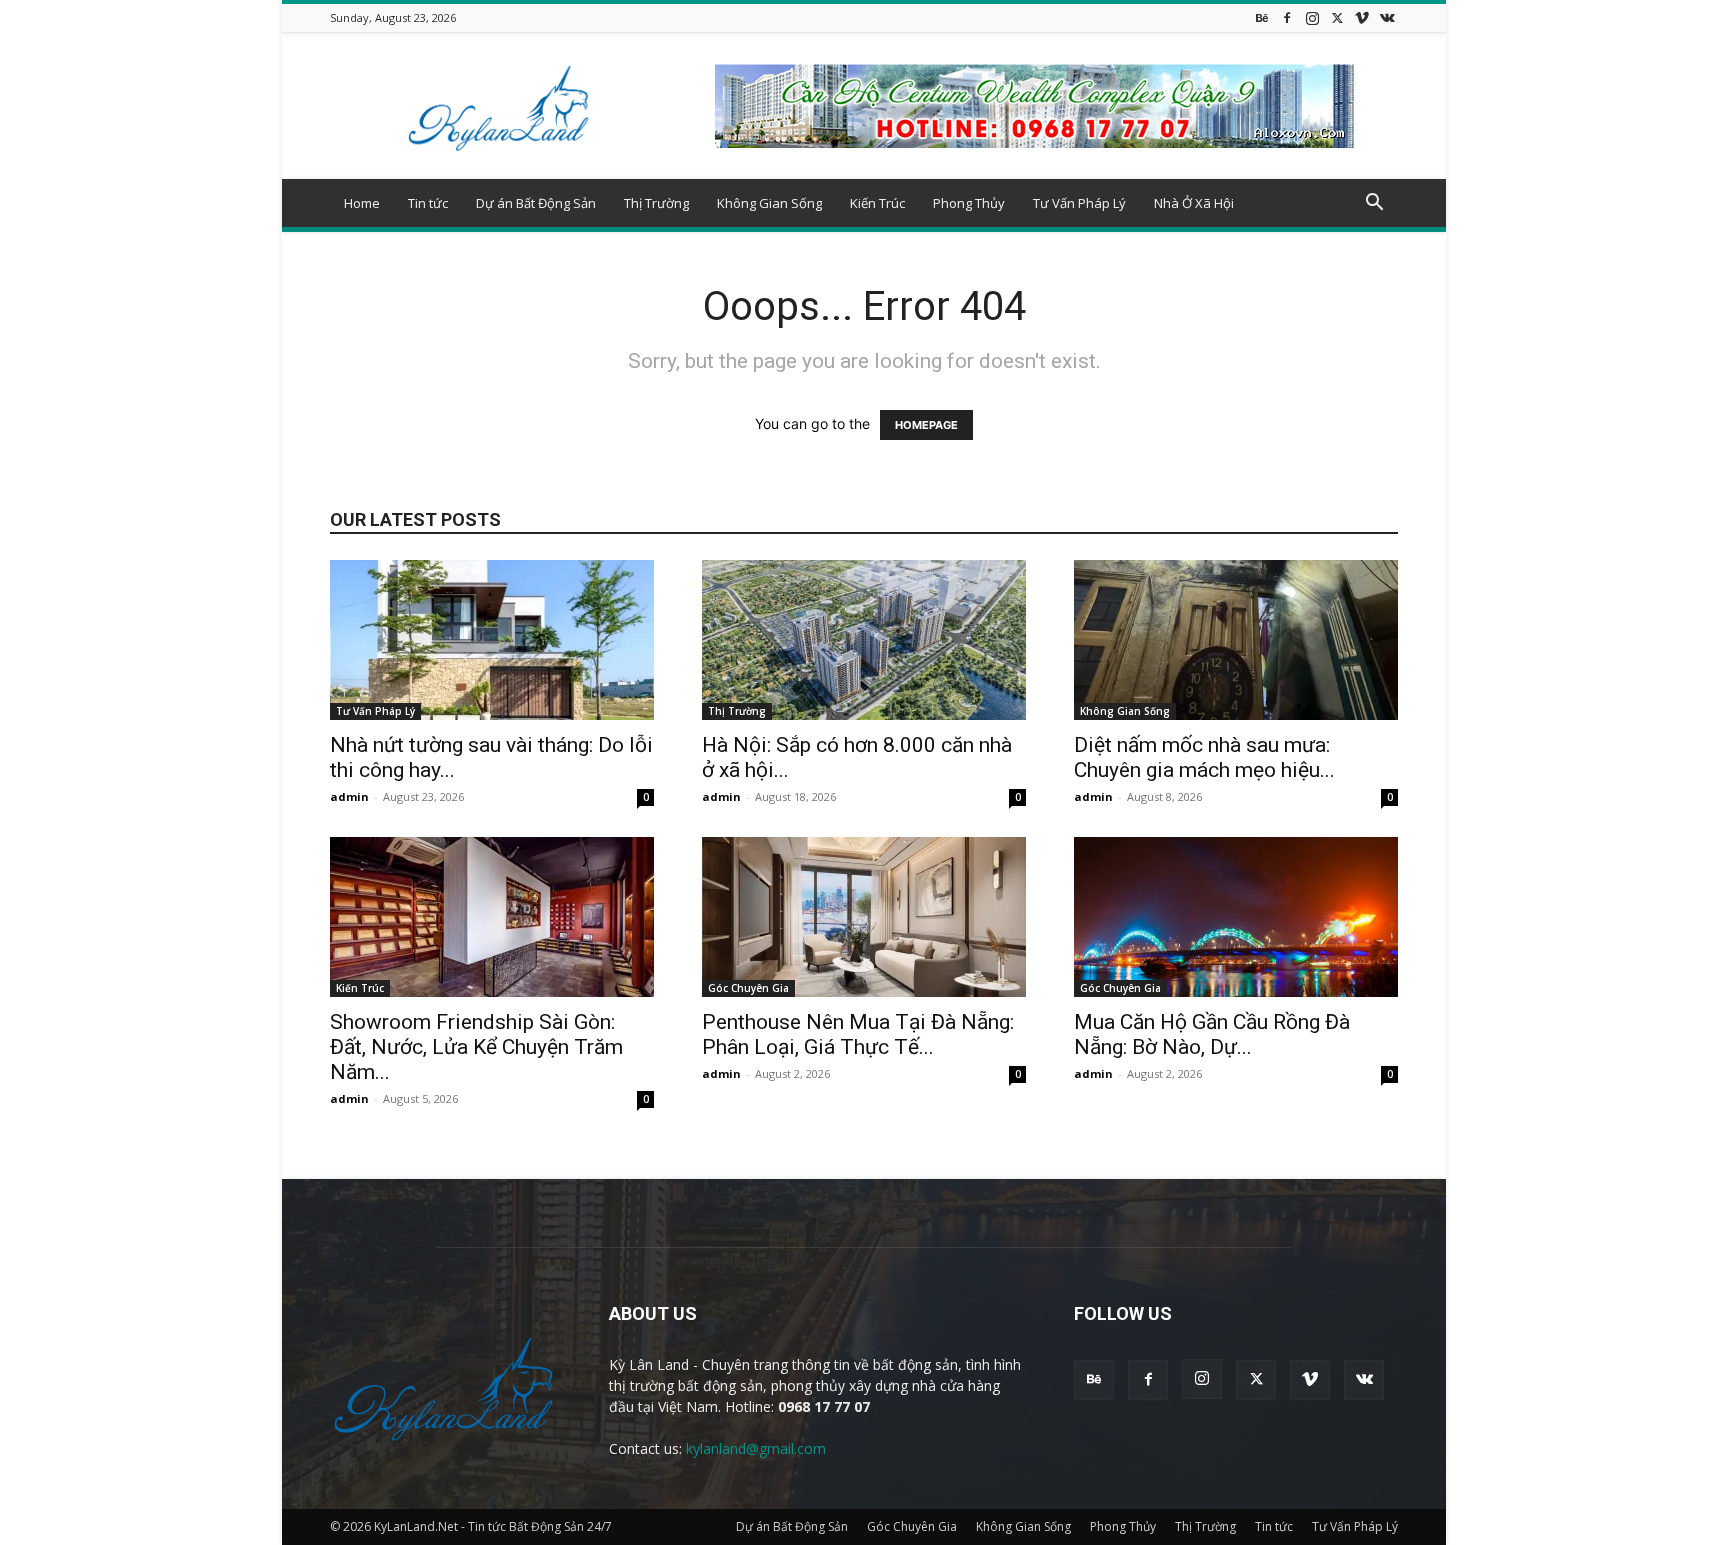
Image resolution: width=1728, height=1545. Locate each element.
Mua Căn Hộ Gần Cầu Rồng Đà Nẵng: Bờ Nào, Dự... (1212, 1034)
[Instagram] (1312, 17)
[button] (1374, 204)
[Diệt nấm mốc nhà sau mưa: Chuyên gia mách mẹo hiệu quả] (1236, 640)
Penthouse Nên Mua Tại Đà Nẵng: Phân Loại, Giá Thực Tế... (858, 1034)
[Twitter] (1337, 17)
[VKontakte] (1387, 17)
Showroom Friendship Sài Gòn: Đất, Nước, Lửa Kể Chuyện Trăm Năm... (476, 1047)
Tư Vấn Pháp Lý (1079, 203)
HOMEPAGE (926, 425)
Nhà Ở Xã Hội (1194, 203)
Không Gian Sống (769, 203)
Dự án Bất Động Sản (536, 203)
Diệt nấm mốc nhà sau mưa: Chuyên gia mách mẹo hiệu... (1204, 757)
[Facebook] (1287, 17)
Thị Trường (656, 203)
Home (362, 203)
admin (349, 796)
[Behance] (1262, 17)
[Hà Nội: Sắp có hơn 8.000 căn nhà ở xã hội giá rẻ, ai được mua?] (864, 640)
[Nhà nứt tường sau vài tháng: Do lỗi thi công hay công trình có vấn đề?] (492, 640)
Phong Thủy (969, 203)
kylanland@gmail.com (756, 1448)
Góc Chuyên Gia (748, 988)
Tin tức (428, 203)
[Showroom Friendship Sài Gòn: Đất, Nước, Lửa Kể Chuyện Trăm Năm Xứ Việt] (492, 917)
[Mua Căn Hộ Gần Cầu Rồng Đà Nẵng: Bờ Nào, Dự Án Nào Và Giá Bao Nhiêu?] (1236, 917)
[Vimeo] (1362, 17)
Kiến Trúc (877, 203)
